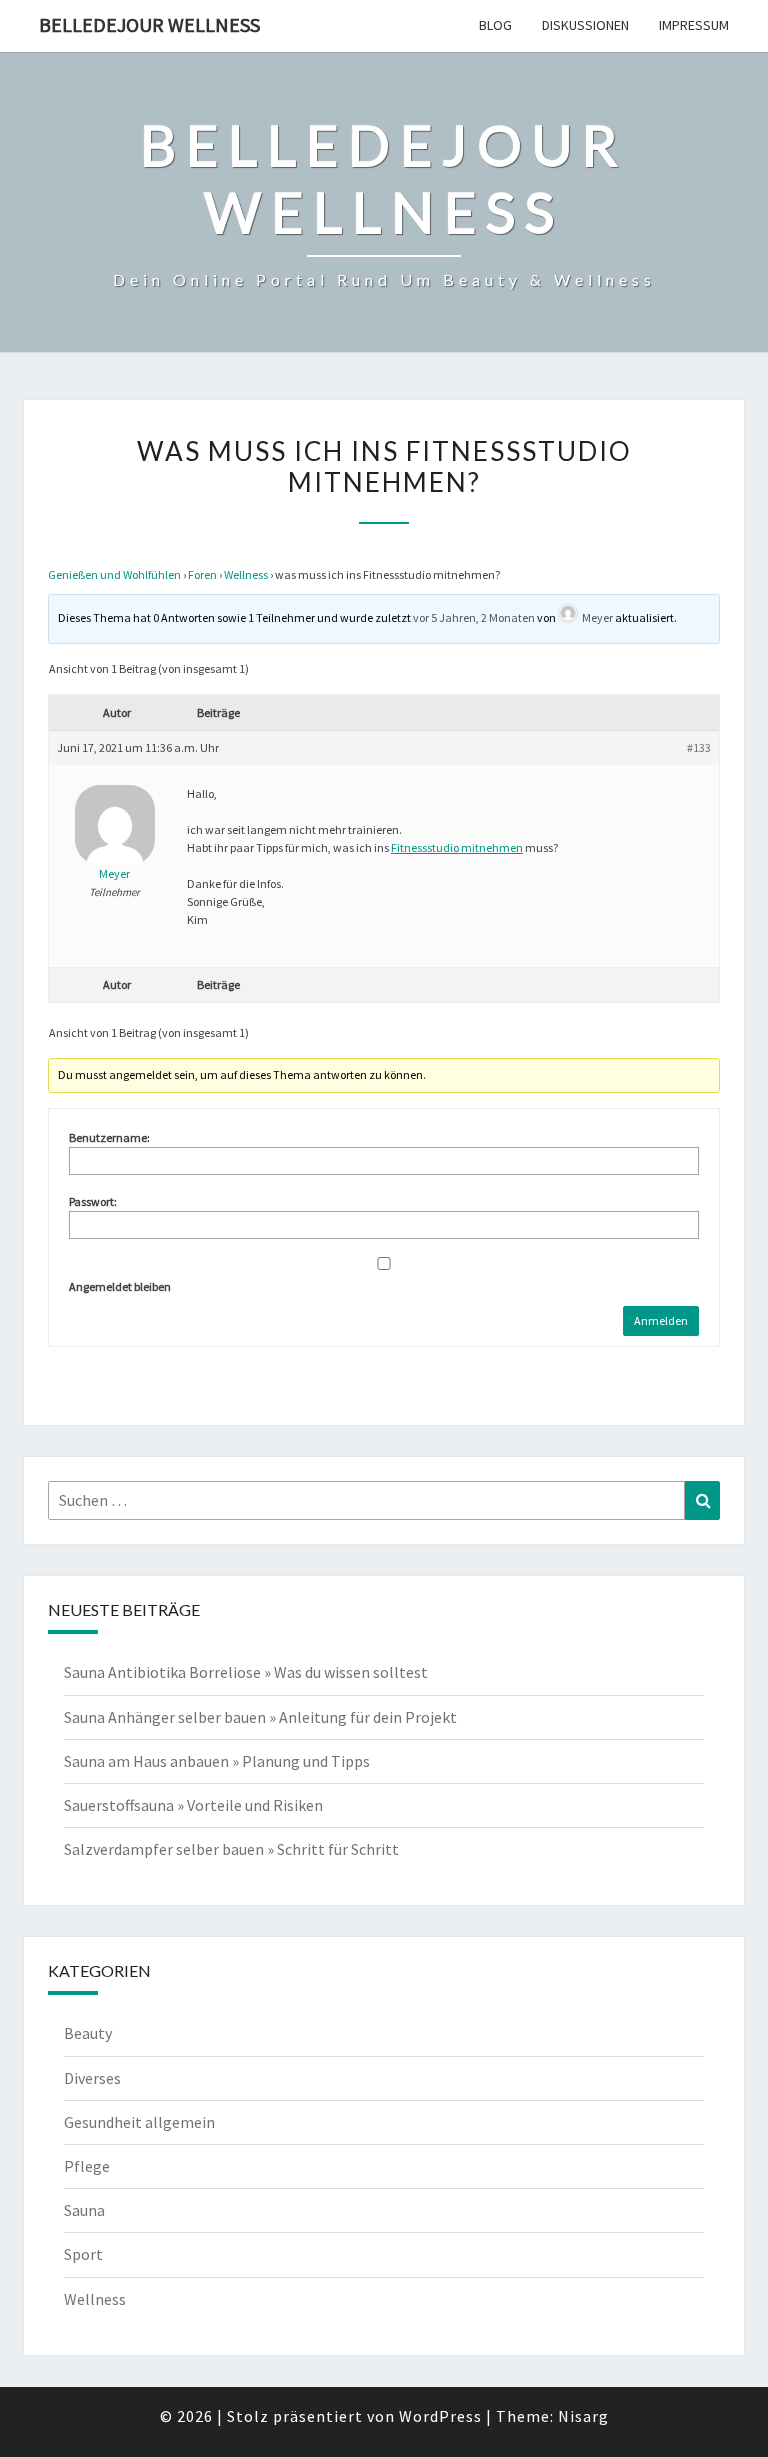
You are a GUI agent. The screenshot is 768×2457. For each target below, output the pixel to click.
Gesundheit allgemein (139, 2122)
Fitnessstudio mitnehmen (457, 847)
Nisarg (583, 2416)
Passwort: (93, 1201)
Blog (495, 25)
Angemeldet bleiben (120, 1286)
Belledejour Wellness (149, 24)
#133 (699, 747)
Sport (83, 2254)
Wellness (246, 574)
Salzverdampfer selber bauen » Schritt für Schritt (231, 1849)
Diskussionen (585, 25)
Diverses (92, 2078)
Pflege (87, 2166)
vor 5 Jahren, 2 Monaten (474, 617)
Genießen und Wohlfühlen (114, 574)
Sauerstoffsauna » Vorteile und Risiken (193, 1805)
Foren (202, 574)
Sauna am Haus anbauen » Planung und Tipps (217, 1761)
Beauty (88, 2033)
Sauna (84, 2210)
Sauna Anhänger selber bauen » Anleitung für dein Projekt (260, 1717)
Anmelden (661, 1320)
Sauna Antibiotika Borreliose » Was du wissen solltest (246, 1672)
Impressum (694, 25)
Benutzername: (109, 1137)
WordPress (440, 2416)
